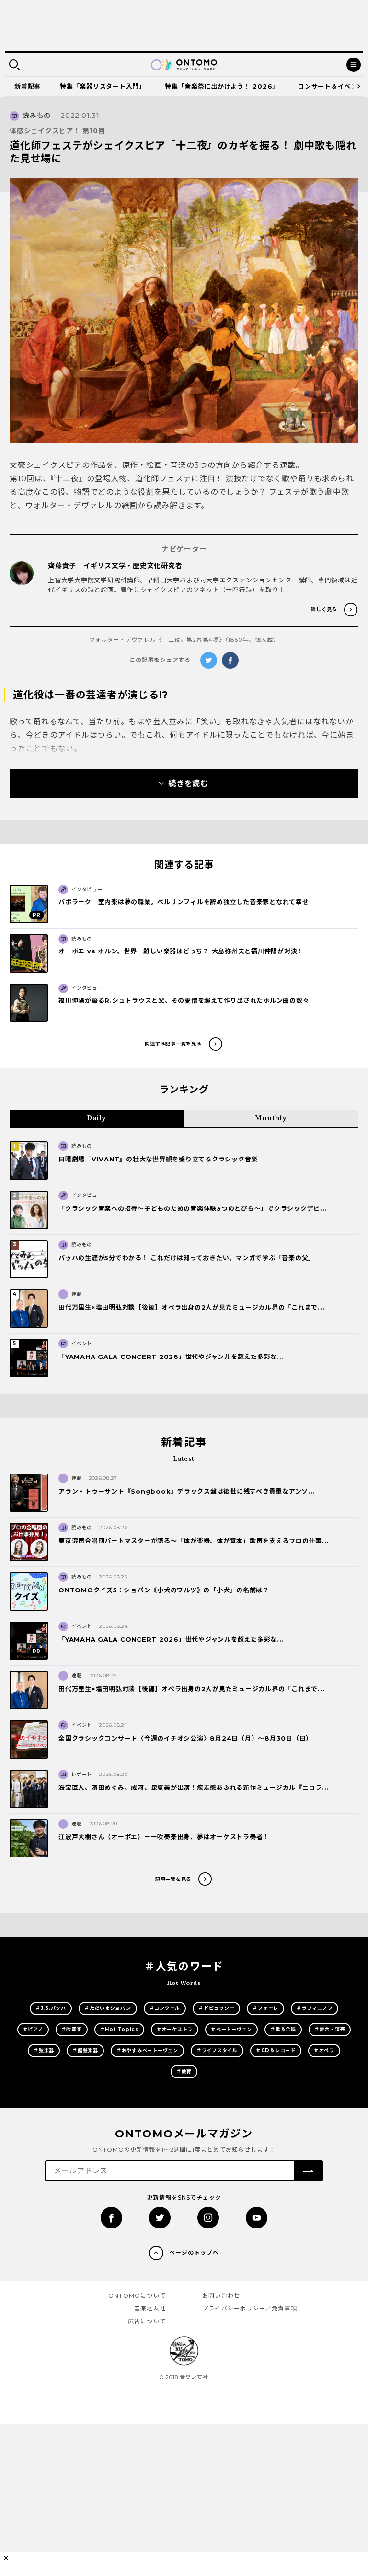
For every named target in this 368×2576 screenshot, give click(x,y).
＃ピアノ (33, 2029)
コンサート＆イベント (331, 86)
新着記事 (28, 86)
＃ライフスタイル (217, 2050)
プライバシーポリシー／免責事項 (250, 2308)
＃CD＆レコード (276, 2050)
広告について (147, 2321)
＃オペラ (324, 2050)
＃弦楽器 (44, 2050)
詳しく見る (324, 609)
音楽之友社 (150, 2308)
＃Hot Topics (119, 2029)
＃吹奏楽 (72, 2029)
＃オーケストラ (175, 2029)
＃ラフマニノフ (315, 2008)
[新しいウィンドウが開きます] (111, 2218)
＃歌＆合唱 (283, 2029)
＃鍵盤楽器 (85, 2050)
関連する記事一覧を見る (173, 1044)
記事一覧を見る (173, 1879)
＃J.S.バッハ (51, 2008)
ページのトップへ (194, 2253)
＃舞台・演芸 (330, 2029)
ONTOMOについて (137, 2295)
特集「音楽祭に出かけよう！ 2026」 (222, 86)
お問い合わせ (221, 2295)
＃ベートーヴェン (231, 2029)
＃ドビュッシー (216, 2008)
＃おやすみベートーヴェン (147, 2050)
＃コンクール (165, 2008)
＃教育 (184, 2071)
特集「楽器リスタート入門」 (103, 86)
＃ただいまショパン (108, 2008)
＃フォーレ (265, 2008)
